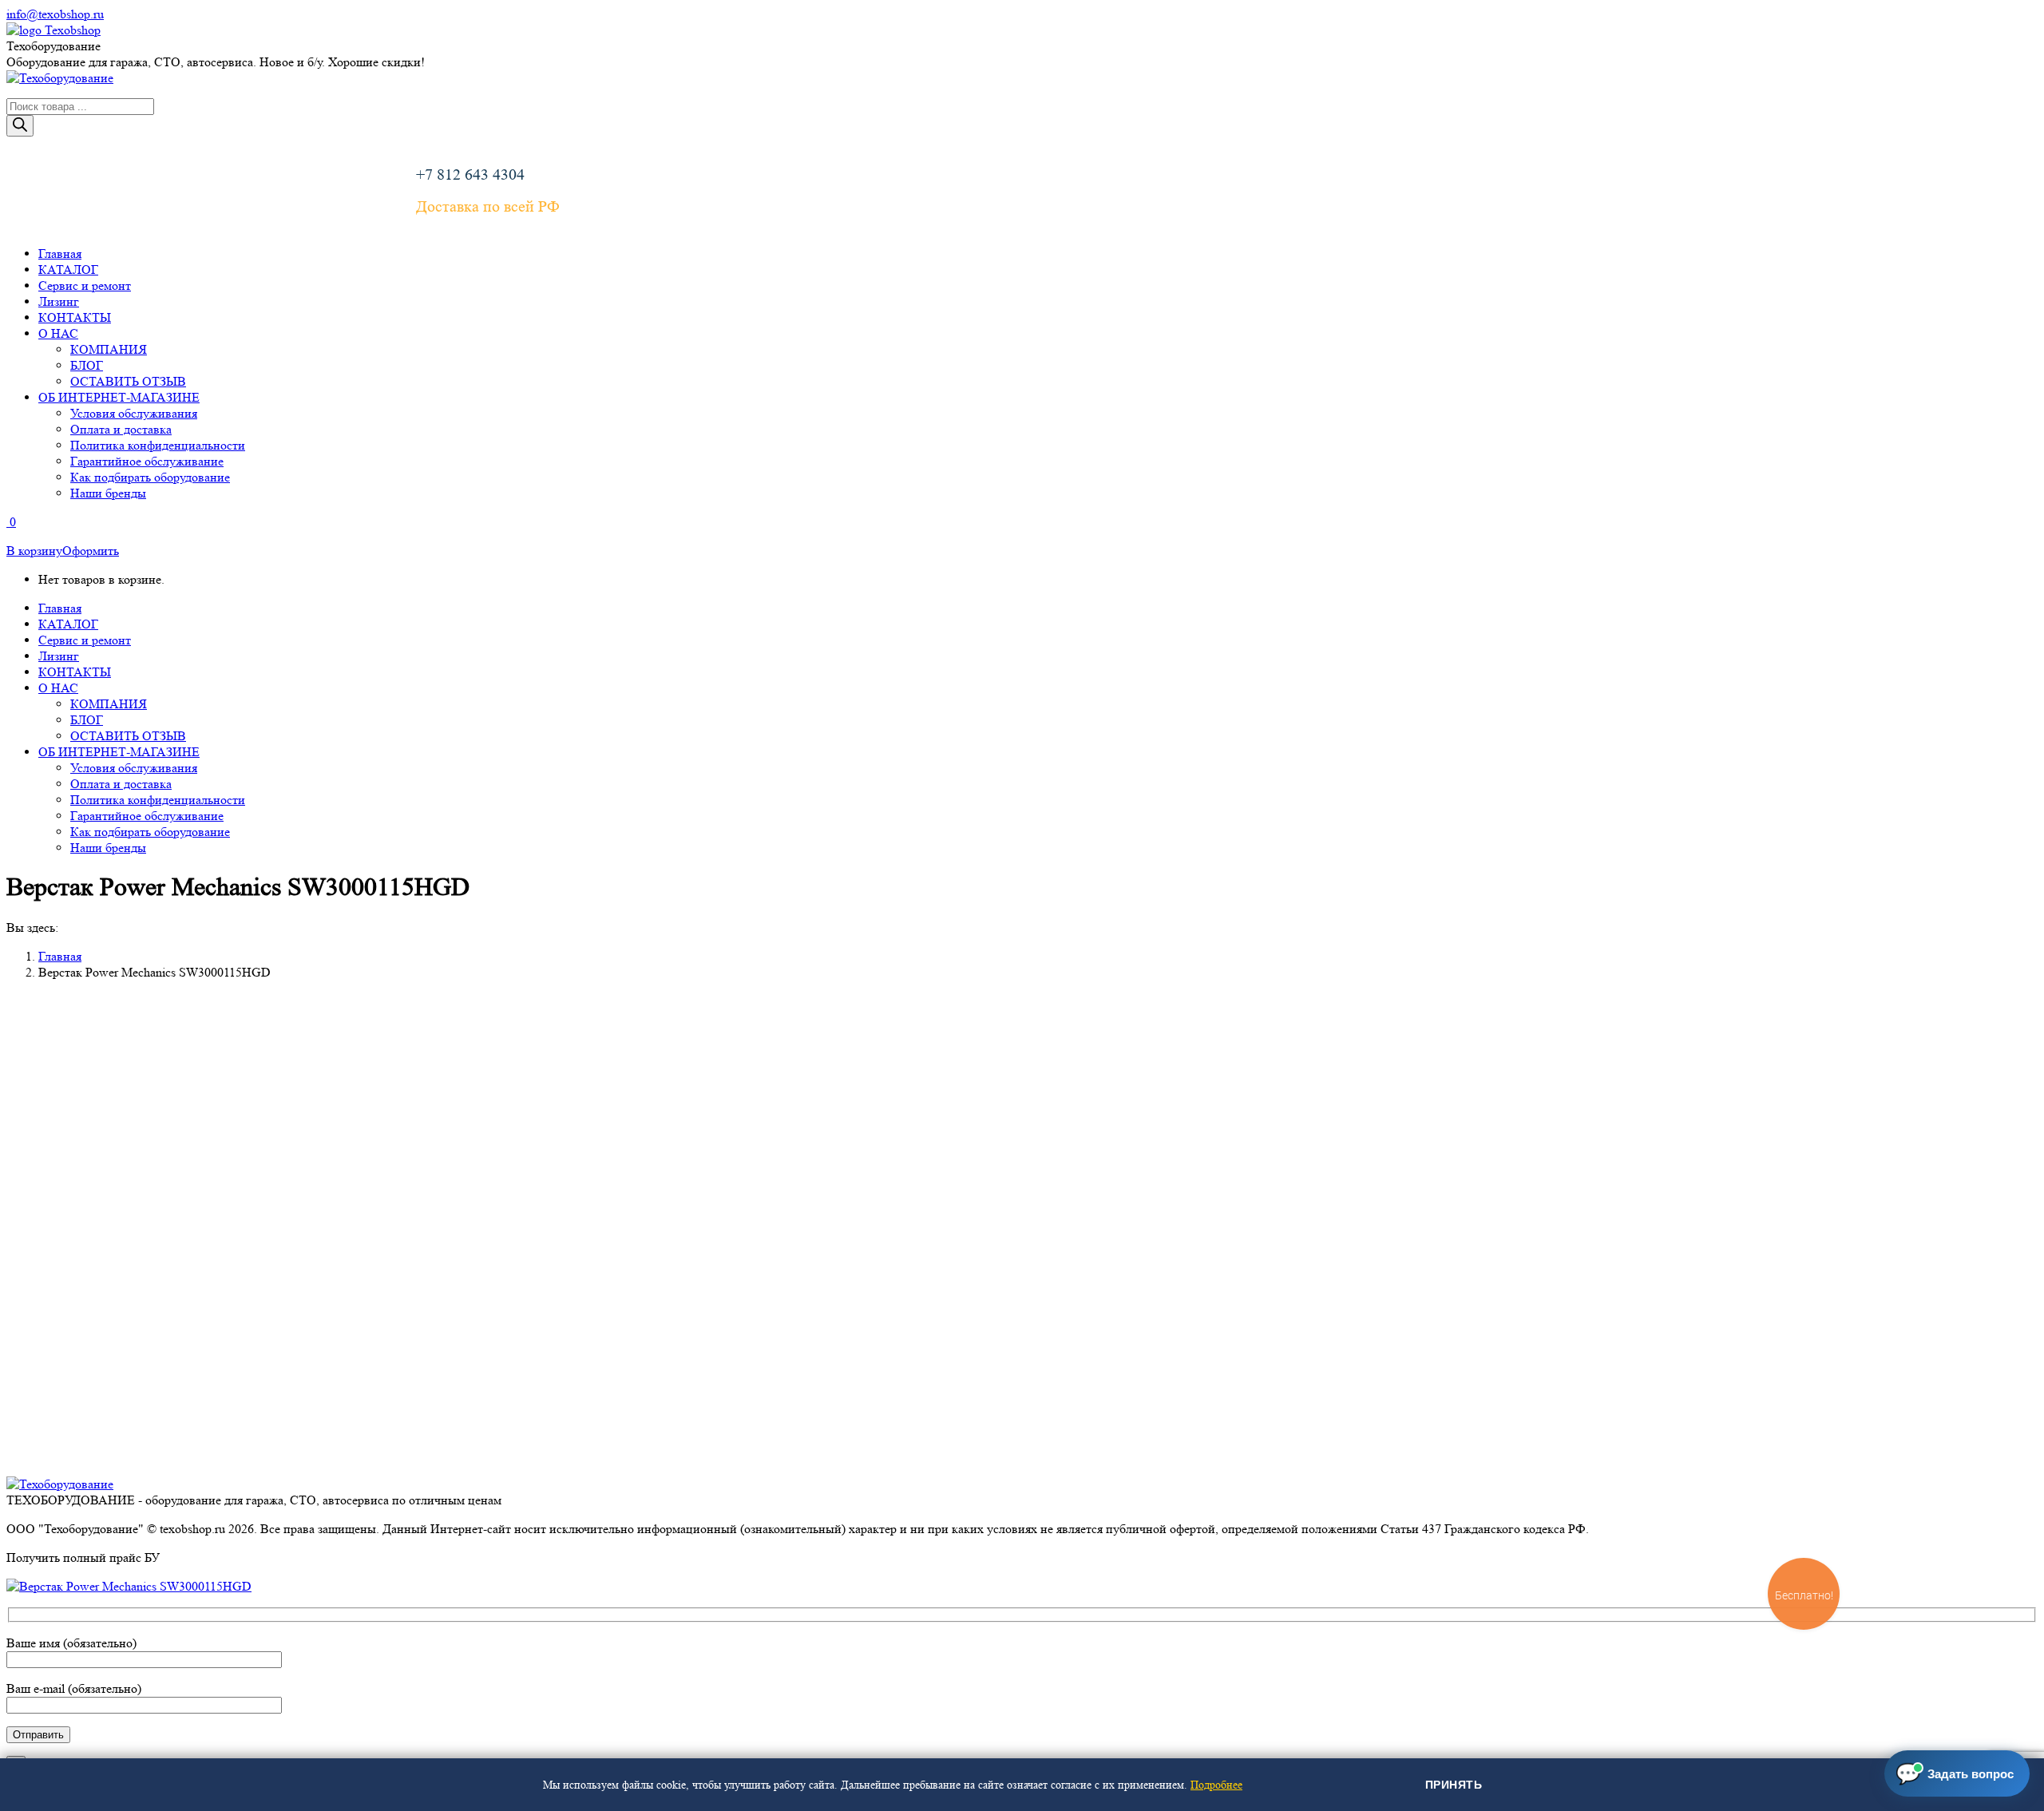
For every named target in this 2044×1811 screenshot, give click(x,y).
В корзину (34, 551)
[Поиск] (20, 126)
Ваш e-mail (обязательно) (74, 1688)
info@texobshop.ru (55, 14)
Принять (1454, 1785)
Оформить (91, 551)
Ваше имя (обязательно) (71, 1643)
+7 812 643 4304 (470, 175)
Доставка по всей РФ (488, 207)
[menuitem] (60, 254)
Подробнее (1216, 1785)
